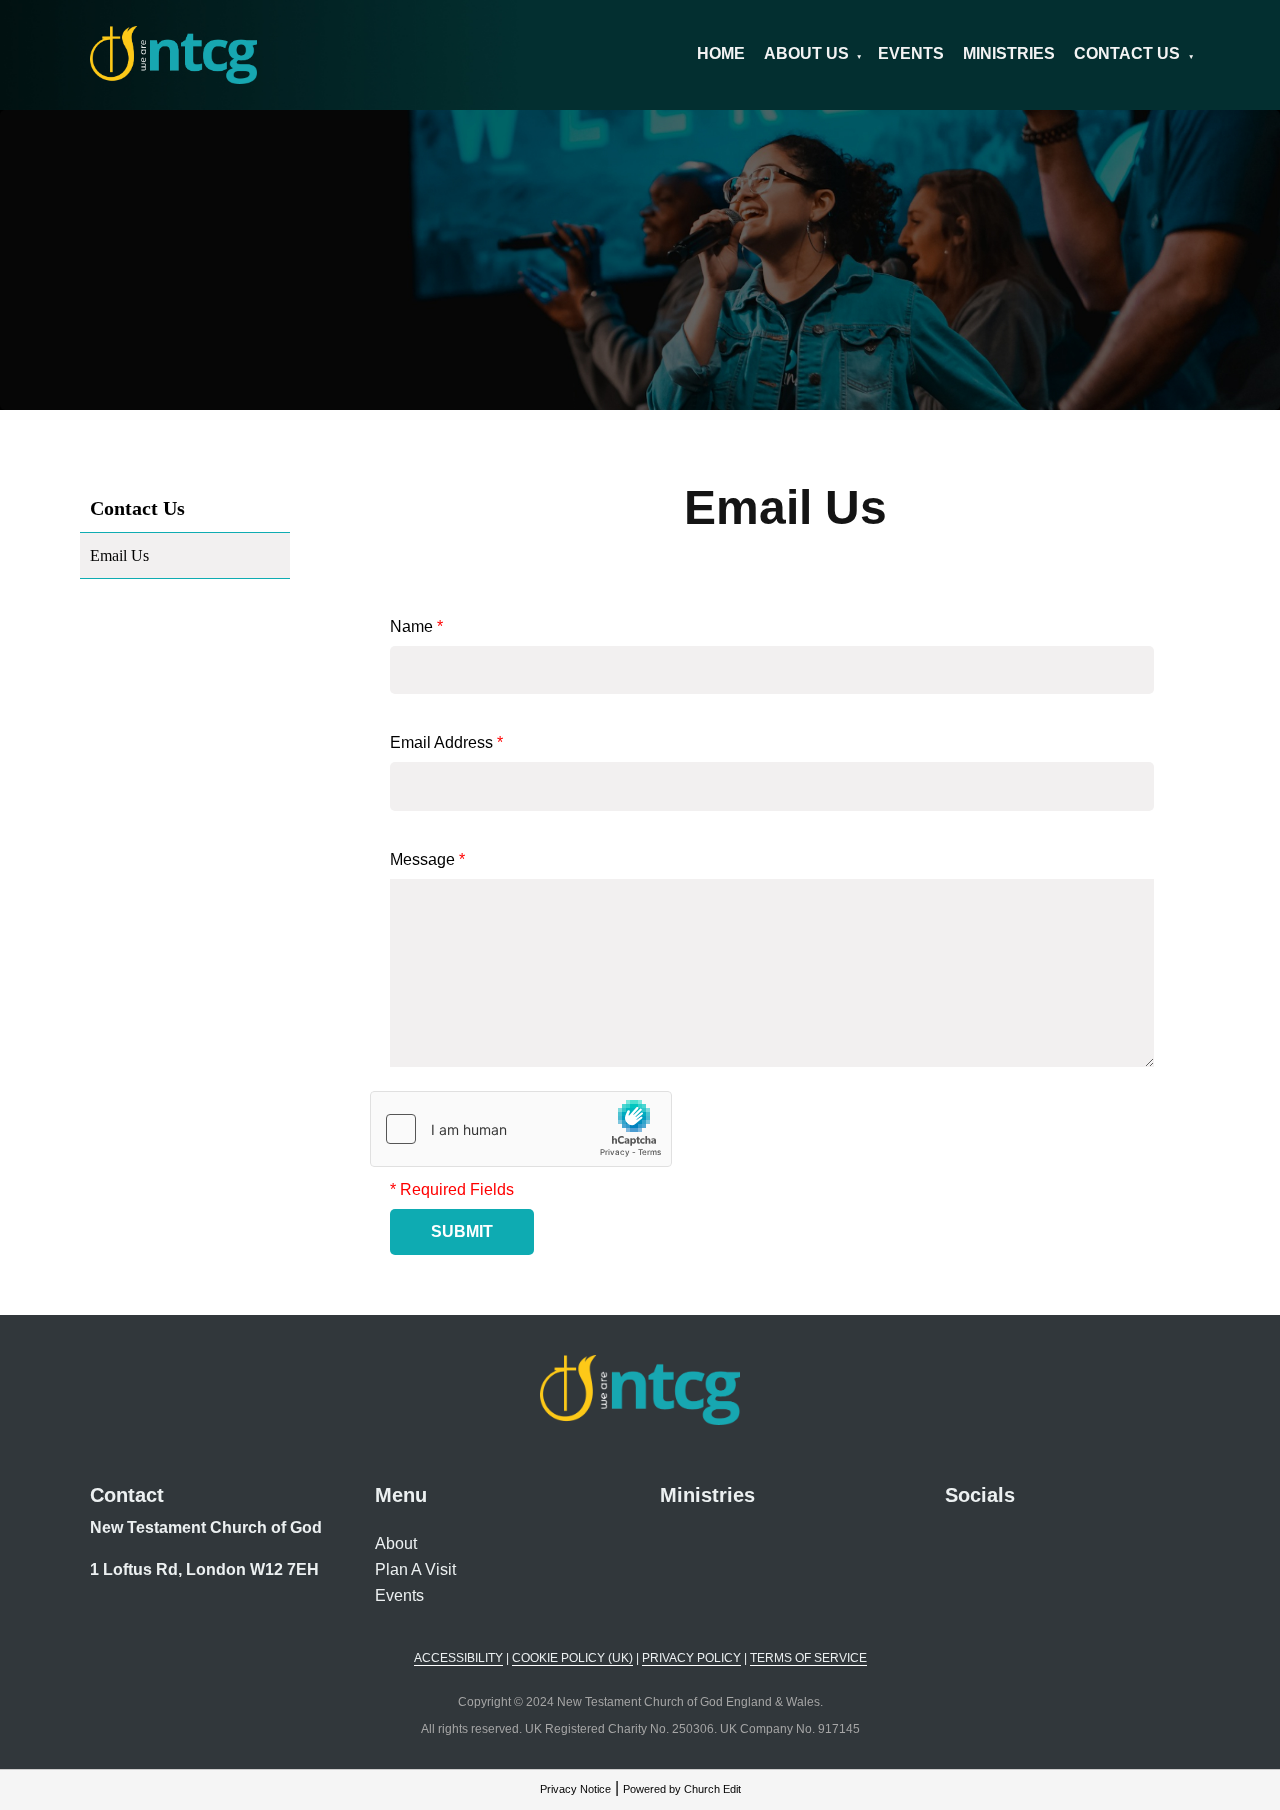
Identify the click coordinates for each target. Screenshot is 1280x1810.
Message (427, 859)
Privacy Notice (575, 1789)
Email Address (446, 742)
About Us (806, 53)
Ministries (1009, 53)
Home (721, 53)
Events (911, 53)
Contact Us (1127, 53)
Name (416, 626)
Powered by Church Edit (682, 1789)
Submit (462, 1231)
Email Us (119, 555)
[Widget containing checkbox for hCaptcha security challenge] (521, 1129)
